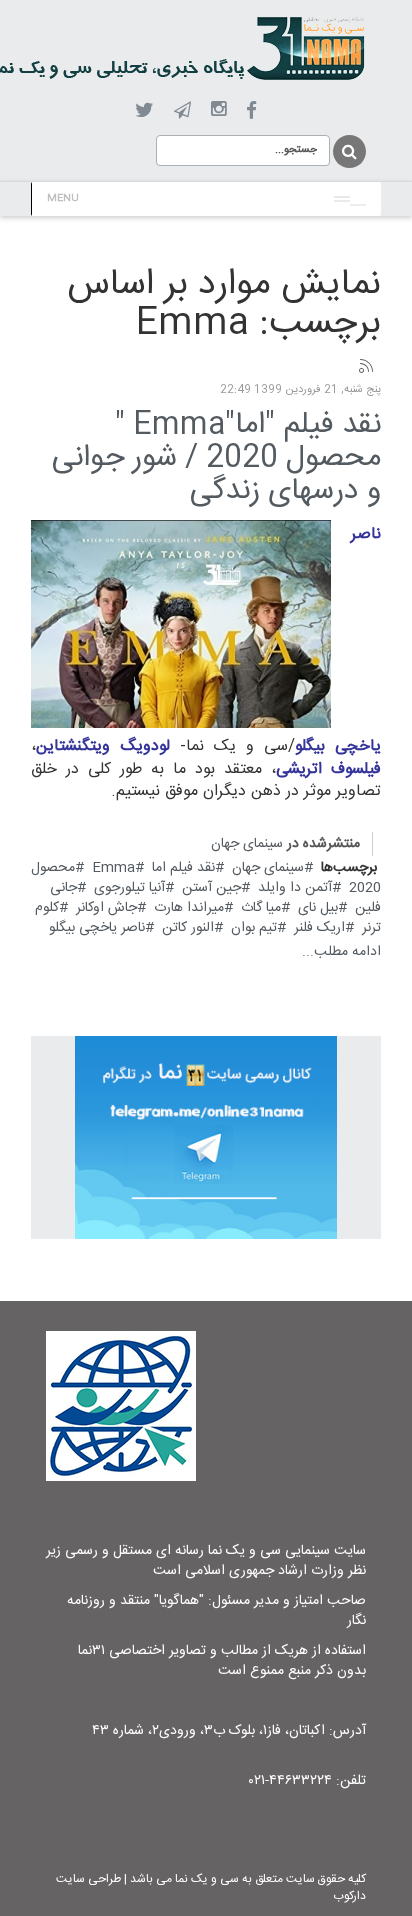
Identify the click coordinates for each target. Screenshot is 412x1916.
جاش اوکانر (106, 908)
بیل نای (318, 908)
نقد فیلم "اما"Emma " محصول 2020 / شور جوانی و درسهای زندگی (216, 458)
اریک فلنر (319, 928)
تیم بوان (254, 928)
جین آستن (211, 888)
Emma (113, 868)
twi (144, 110)
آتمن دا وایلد (295, 888)
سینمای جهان (247, 844)
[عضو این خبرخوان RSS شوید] (365, 367)
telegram (182, 110)
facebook (251, 110)
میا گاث (261, 908)
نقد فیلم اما (183, 868)
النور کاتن (188, 928)
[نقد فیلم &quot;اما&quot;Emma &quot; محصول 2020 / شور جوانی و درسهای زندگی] (181, 624)
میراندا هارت (189, 908)
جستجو (348, 151)
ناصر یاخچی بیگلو (97, 928)
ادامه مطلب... (341, 952)
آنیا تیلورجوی (129, 888)
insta (218, 110)
